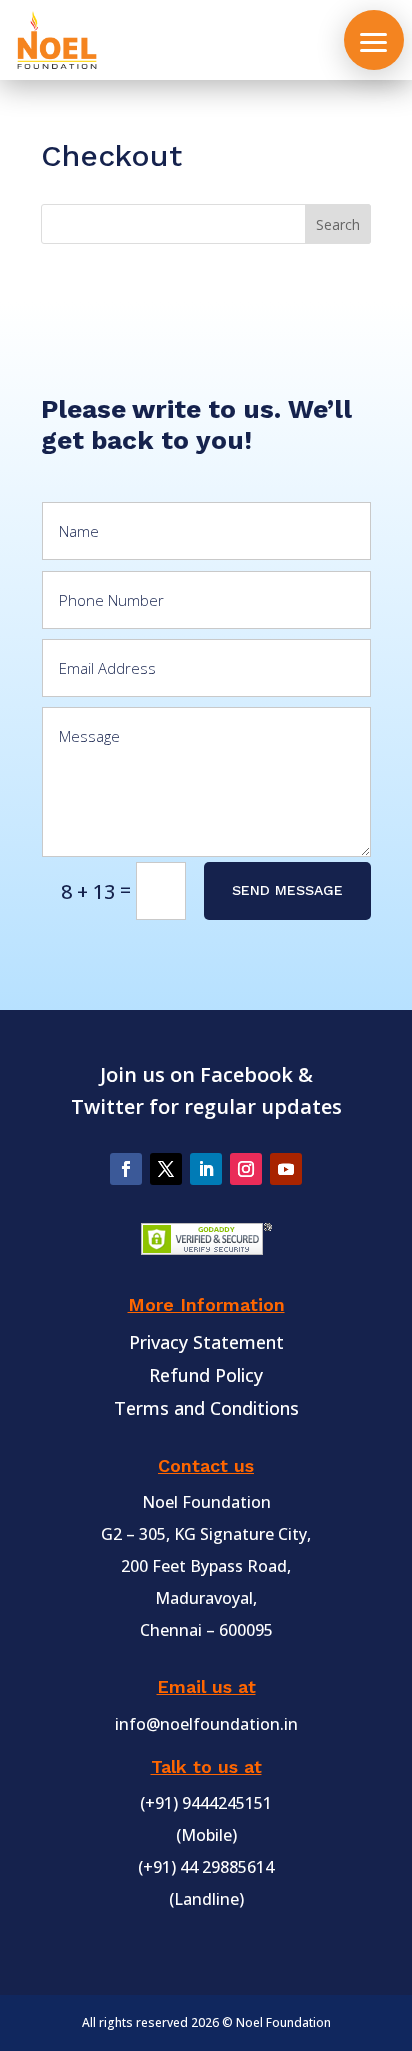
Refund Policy (206, 1375)
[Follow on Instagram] (246, 1169)
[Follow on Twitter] (166, 1169)
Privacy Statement (206, 1342)
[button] (374, 40)
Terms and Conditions (206, 1408)
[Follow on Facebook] (126, 1169)
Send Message (287, 890)
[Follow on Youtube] (286, 1169)
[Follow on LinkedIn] (206, 1169)
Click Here (43, 385)
